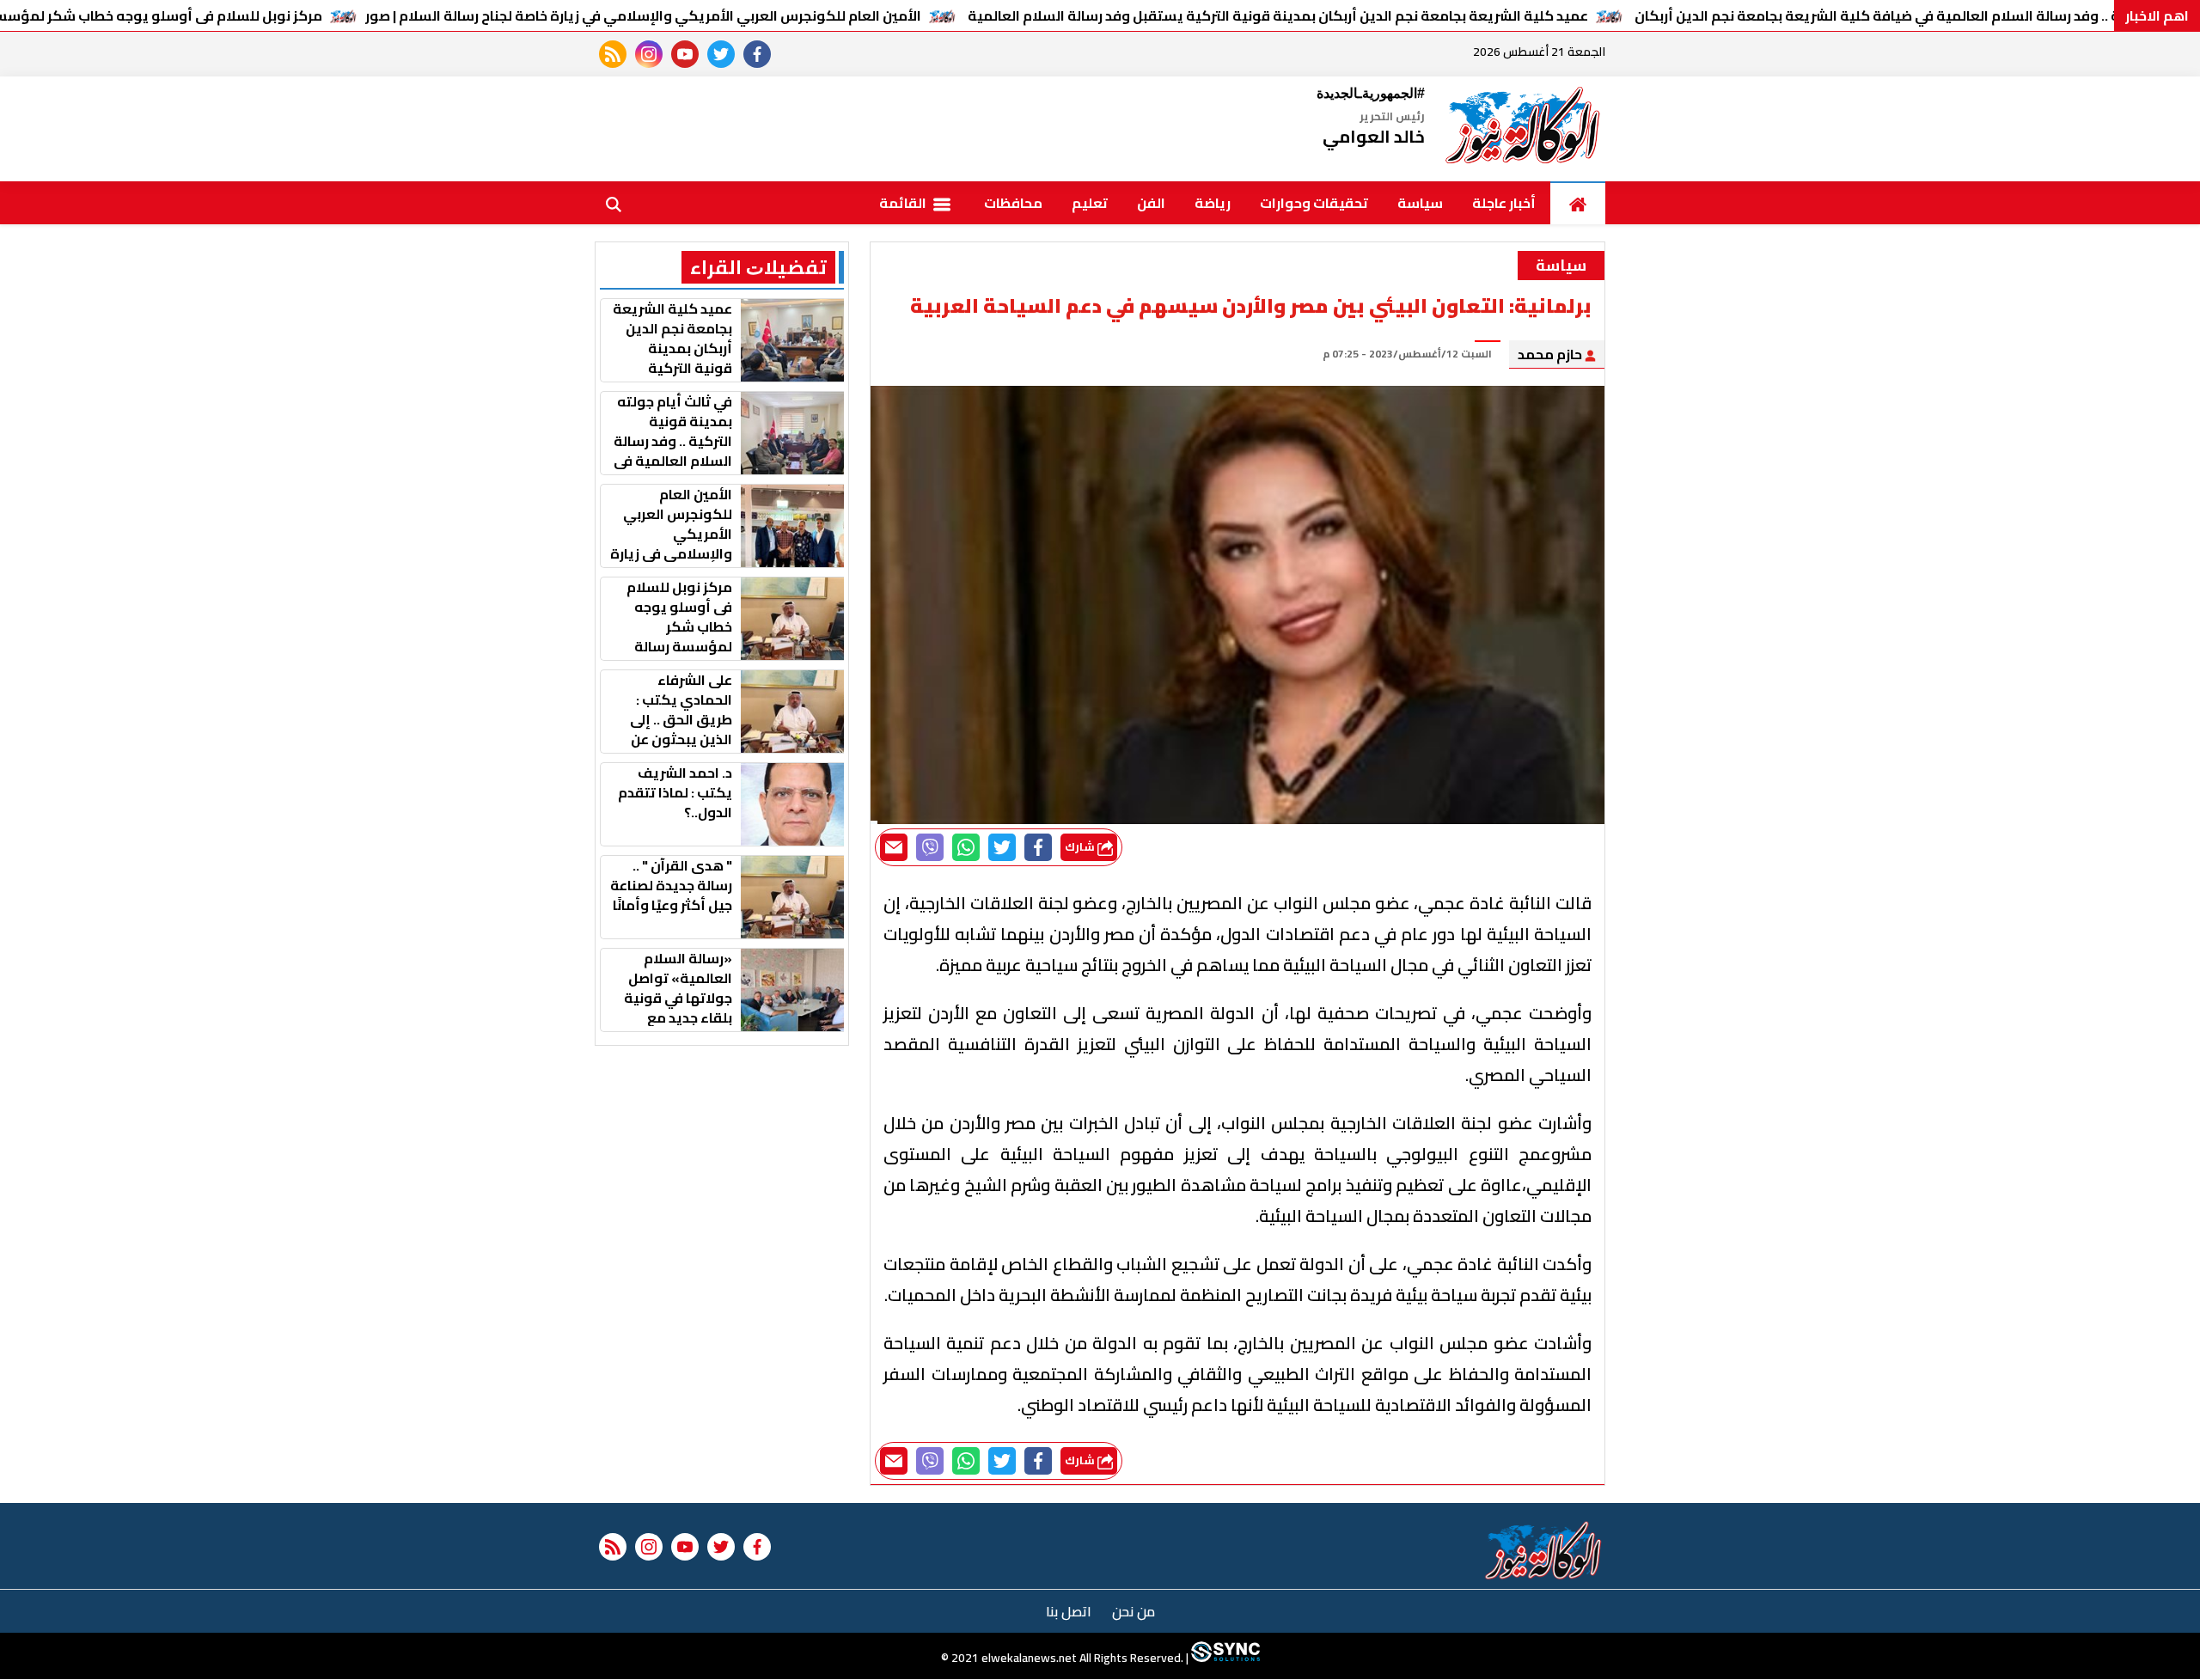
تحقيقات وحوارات (1314, 203)
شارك (1081, 847)
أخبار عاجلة (1504, 203)
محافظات (1013, 203)
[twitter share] (1002, 847)
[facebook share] (1038, 847)
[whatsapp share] (966, 847)
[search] (614, 203)
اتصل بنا (1069, 1611)
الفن (1151, 203)
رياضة (1213, 203)
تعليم (1090, 203)
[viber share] (930, 847)
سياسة (1420, 203)
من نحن (1134, 1611)
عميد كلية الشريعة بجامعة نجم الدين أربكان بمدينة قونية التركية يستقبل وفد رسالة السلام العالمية (1278, 15)
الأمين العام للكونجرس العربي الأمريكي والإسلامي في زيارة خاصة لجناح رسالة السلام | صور (643, 15)
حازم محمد (1551, 354)
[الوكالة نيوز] (1524, 129)
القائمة (904, 203)
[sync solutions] (1224, 1659)
